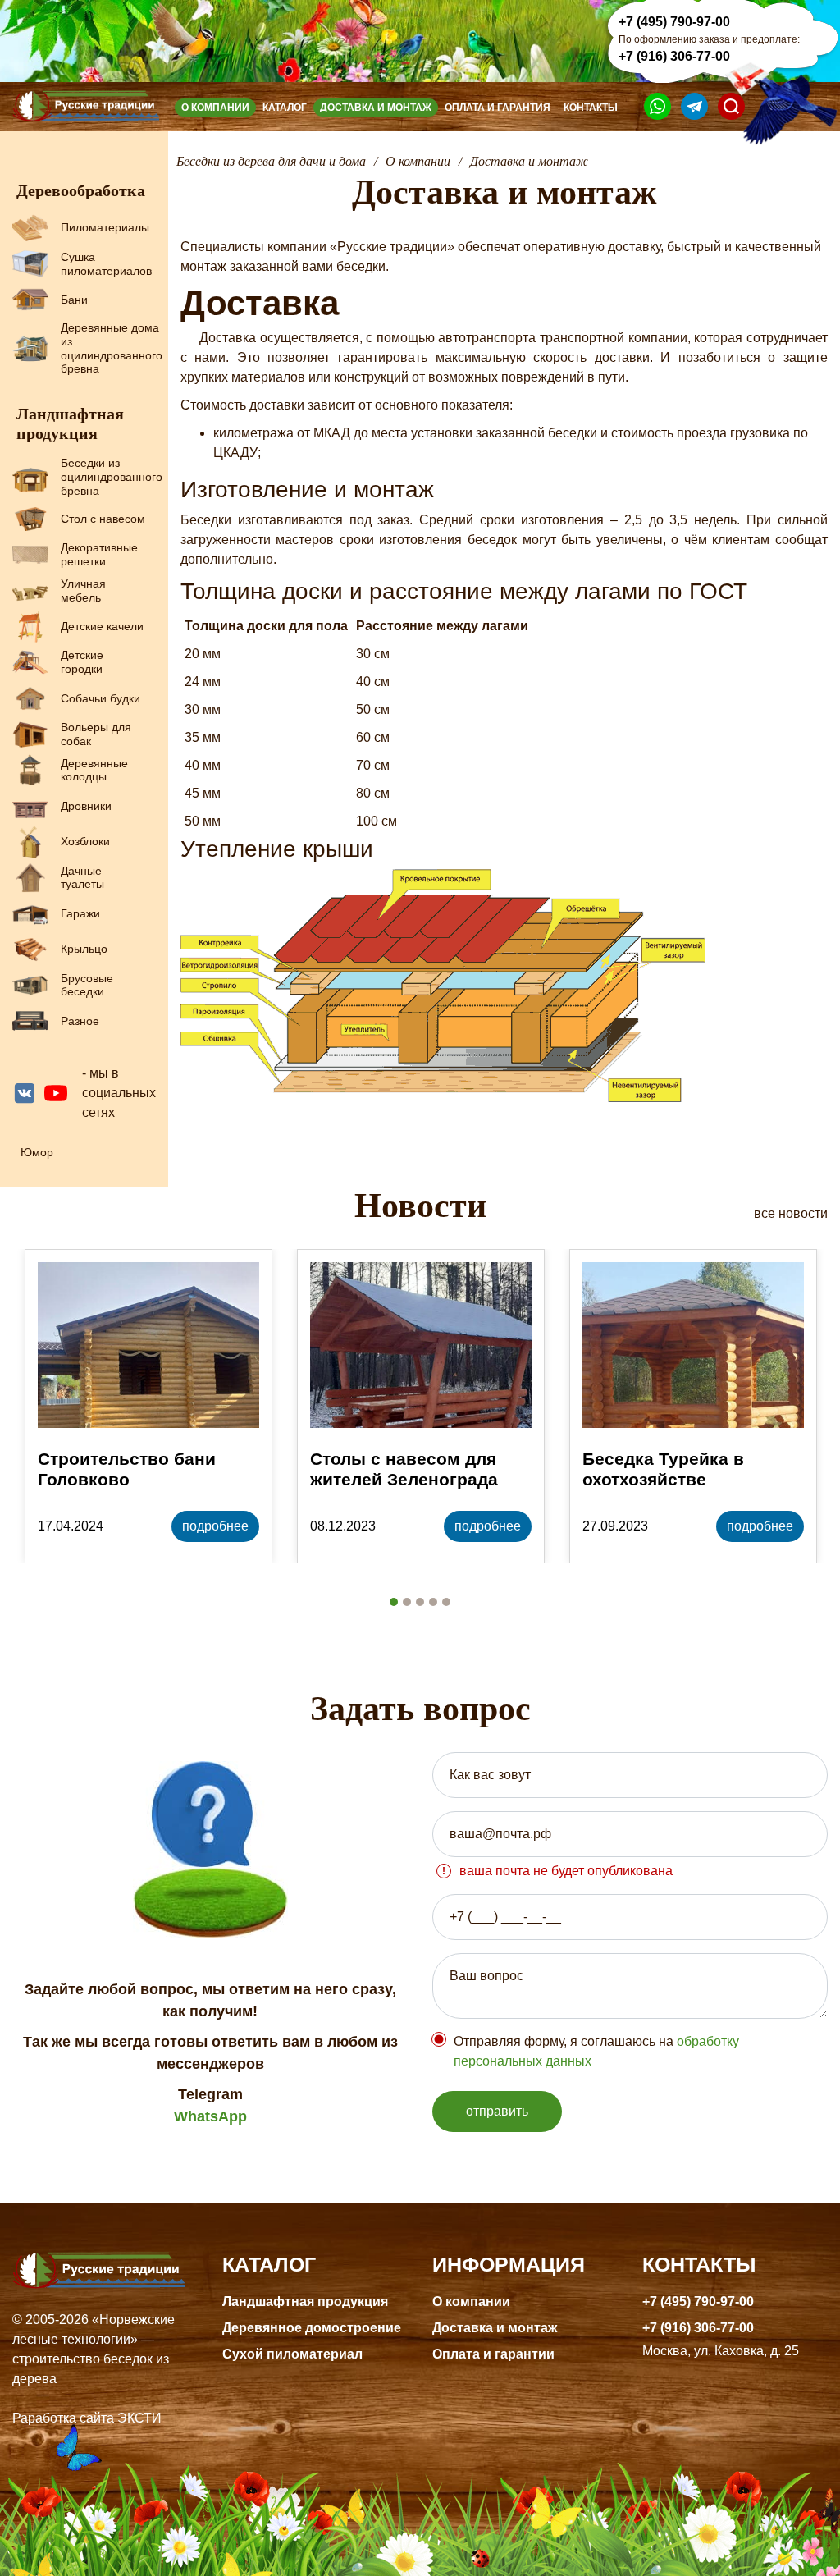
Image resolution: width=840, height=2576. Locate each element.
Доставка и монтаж (376, 108)
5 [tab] (446, 1602)
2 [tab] (407, 1602)
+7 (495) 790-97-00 (674, 22)
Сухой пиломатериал (292, 2354)
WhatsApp (210, 2116)
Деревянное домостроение (312, 2328)
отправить (497, 2111)
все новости (791, 1213)
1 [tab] (394, 1602)
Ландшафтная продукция (305, 2301)
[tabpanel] (148, 1406)
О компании (215, 108)
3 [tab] (420, 1602)
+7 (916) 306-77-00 (674, 56)
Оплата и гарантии (493, 2354)
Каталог (285, 108)
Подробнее (215, 1526)
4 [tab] (433, 1602)
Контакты (591, 108)
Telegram (210, 2094)
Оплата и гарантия (498, 108)
